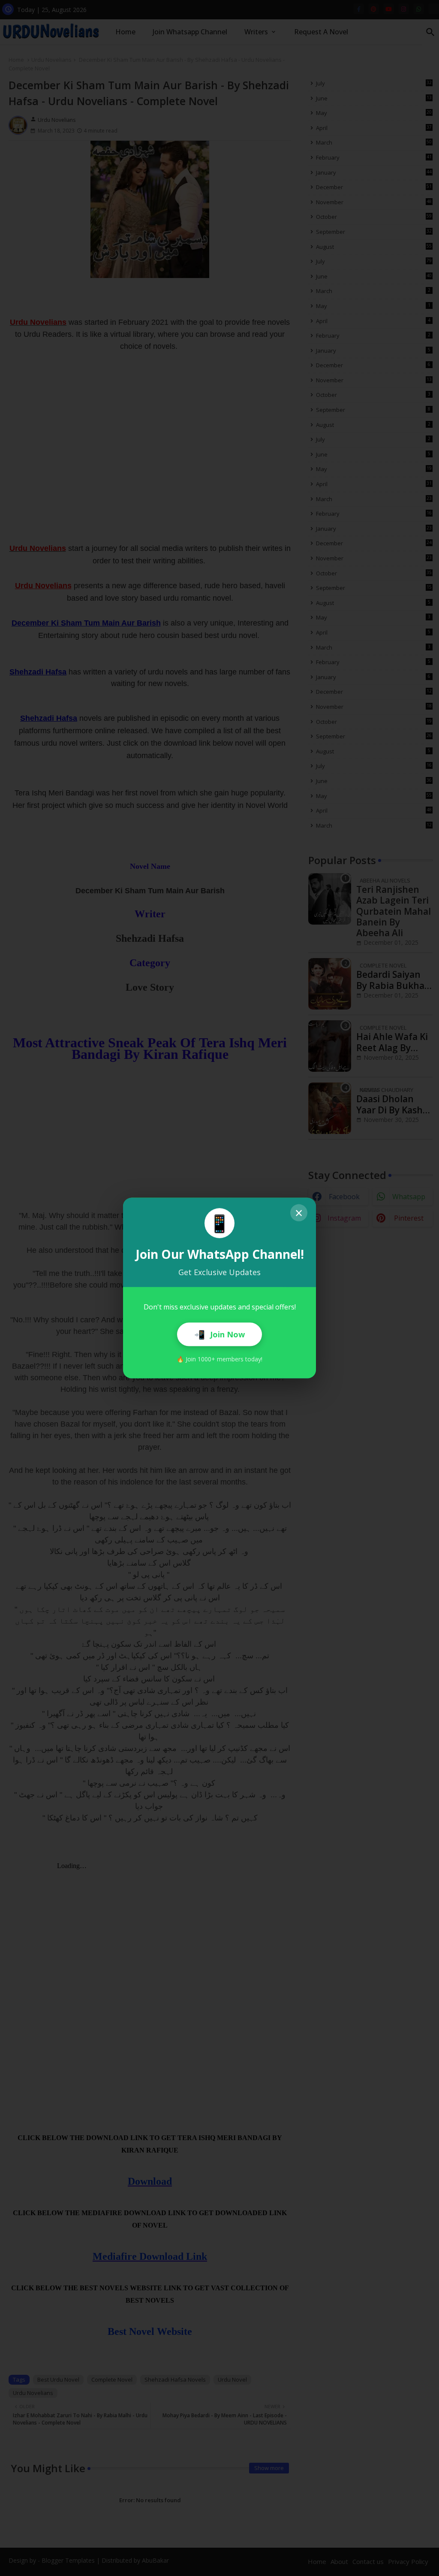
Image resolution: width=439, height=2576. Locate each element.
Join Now (219, 1334)
